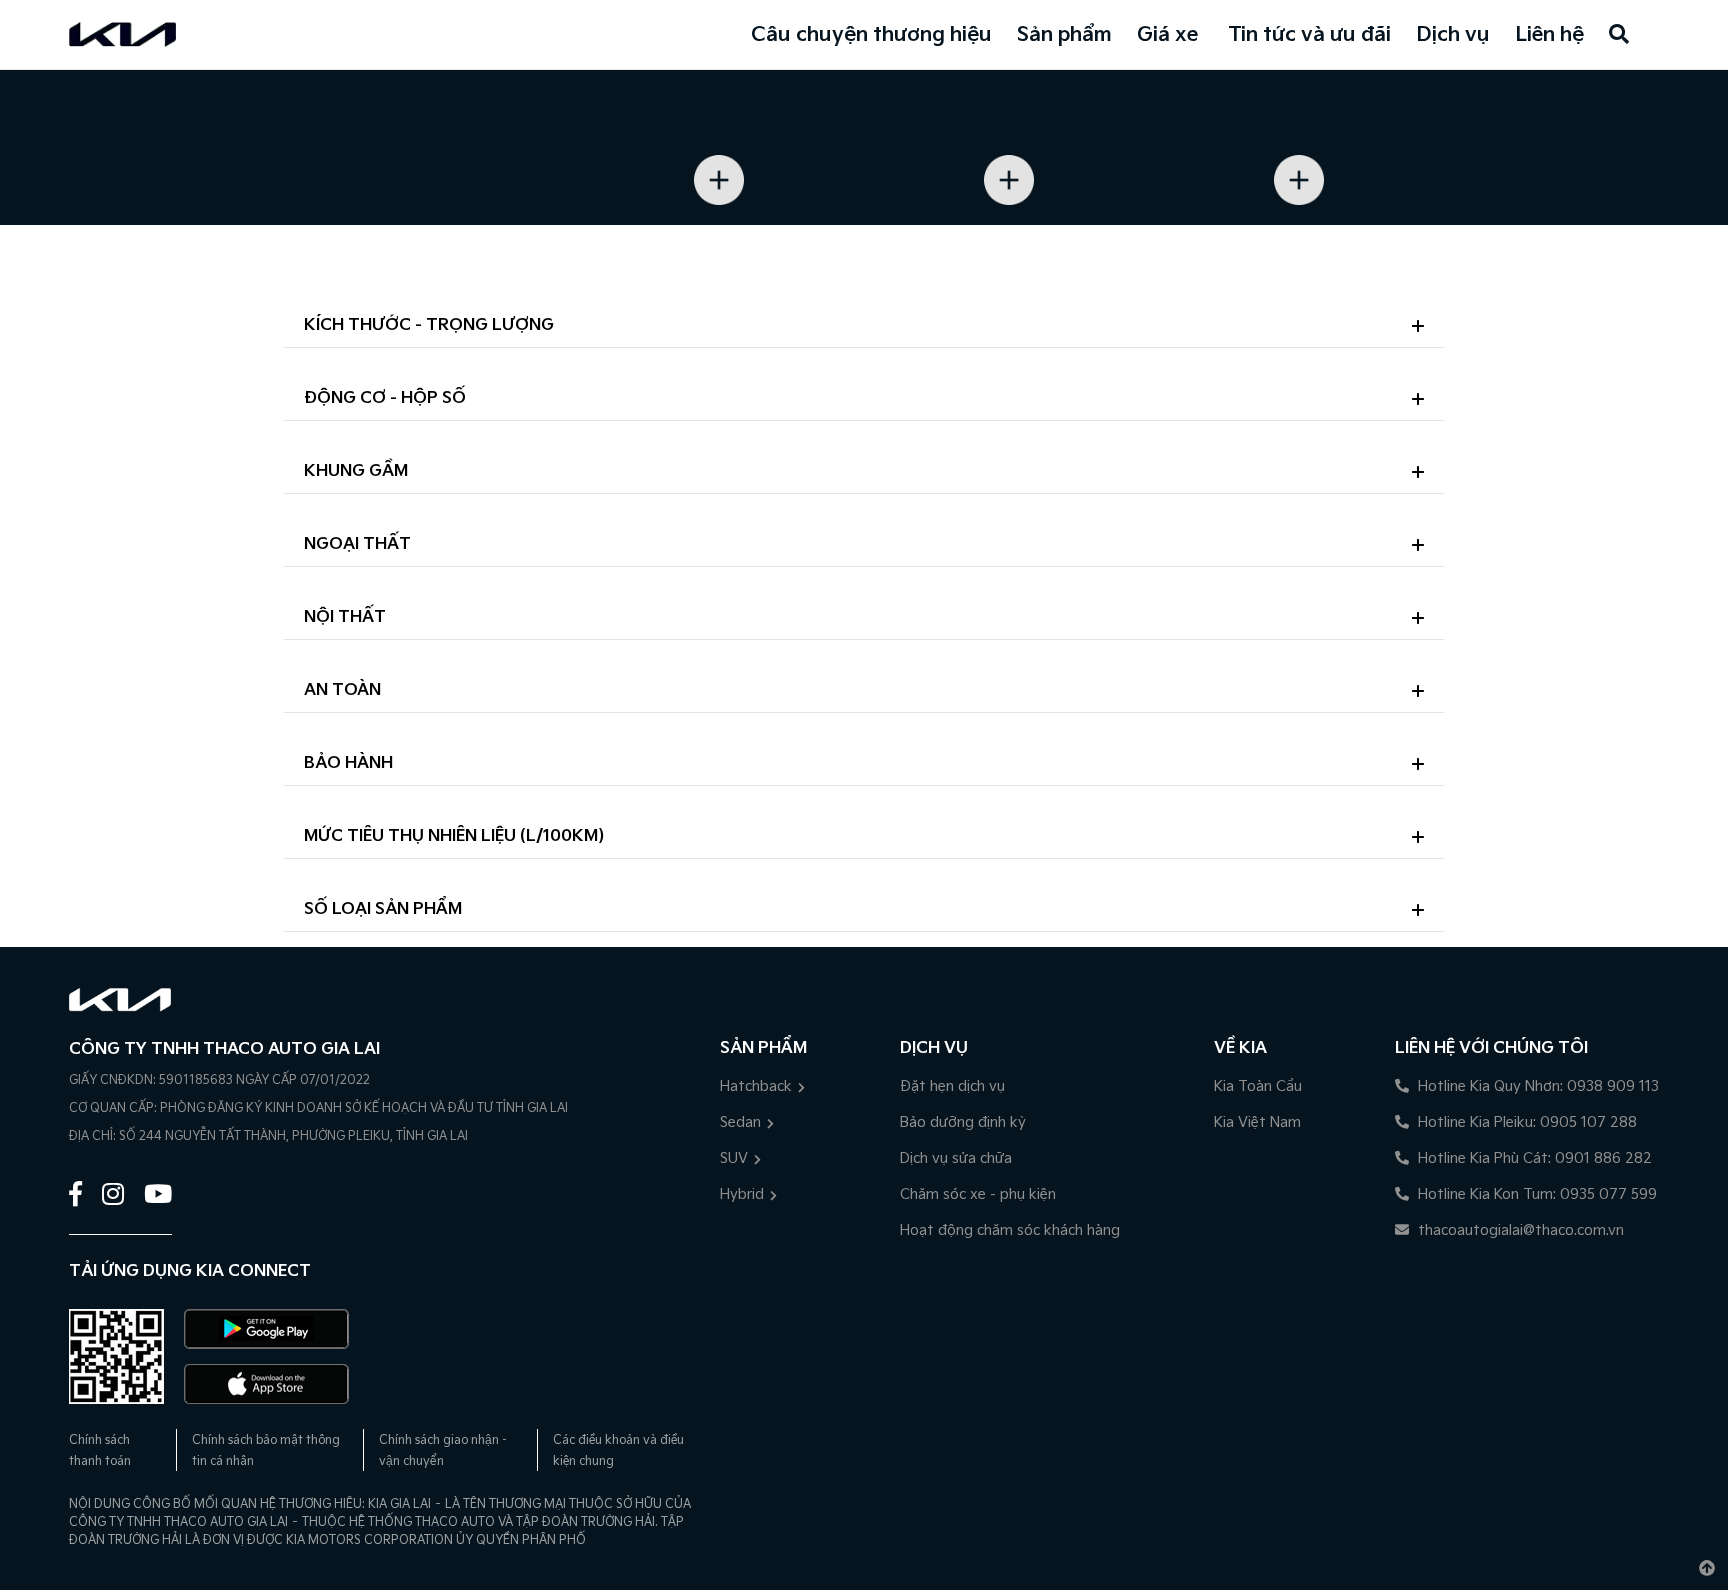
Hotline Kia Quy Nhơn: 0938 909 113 (1536, 1086)
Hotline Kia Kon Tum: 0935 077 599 (1535, 1194)
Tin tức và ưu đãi (1309, 35)
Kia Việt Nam (1257, 1122)
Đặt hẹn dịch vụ (952, 1086)
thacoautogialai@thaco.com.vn (1519, 1230)
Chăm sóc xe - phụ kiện (978, 1194)
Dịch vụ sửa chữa (956, 1158)
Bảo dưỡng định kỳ (963, 1122)
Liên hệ (1549, 35)
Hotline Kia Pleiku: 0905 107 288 (1525, 1122)
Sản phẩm (1064, 35)
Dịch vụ (1453, 35)
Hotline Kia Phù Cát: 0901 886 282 (1533, 1158)
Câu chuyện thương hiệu (871, 35)
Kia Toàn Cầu (1258, 1086)
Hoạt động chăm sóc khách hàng (1010, 1230)
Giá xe (1167, 35)
